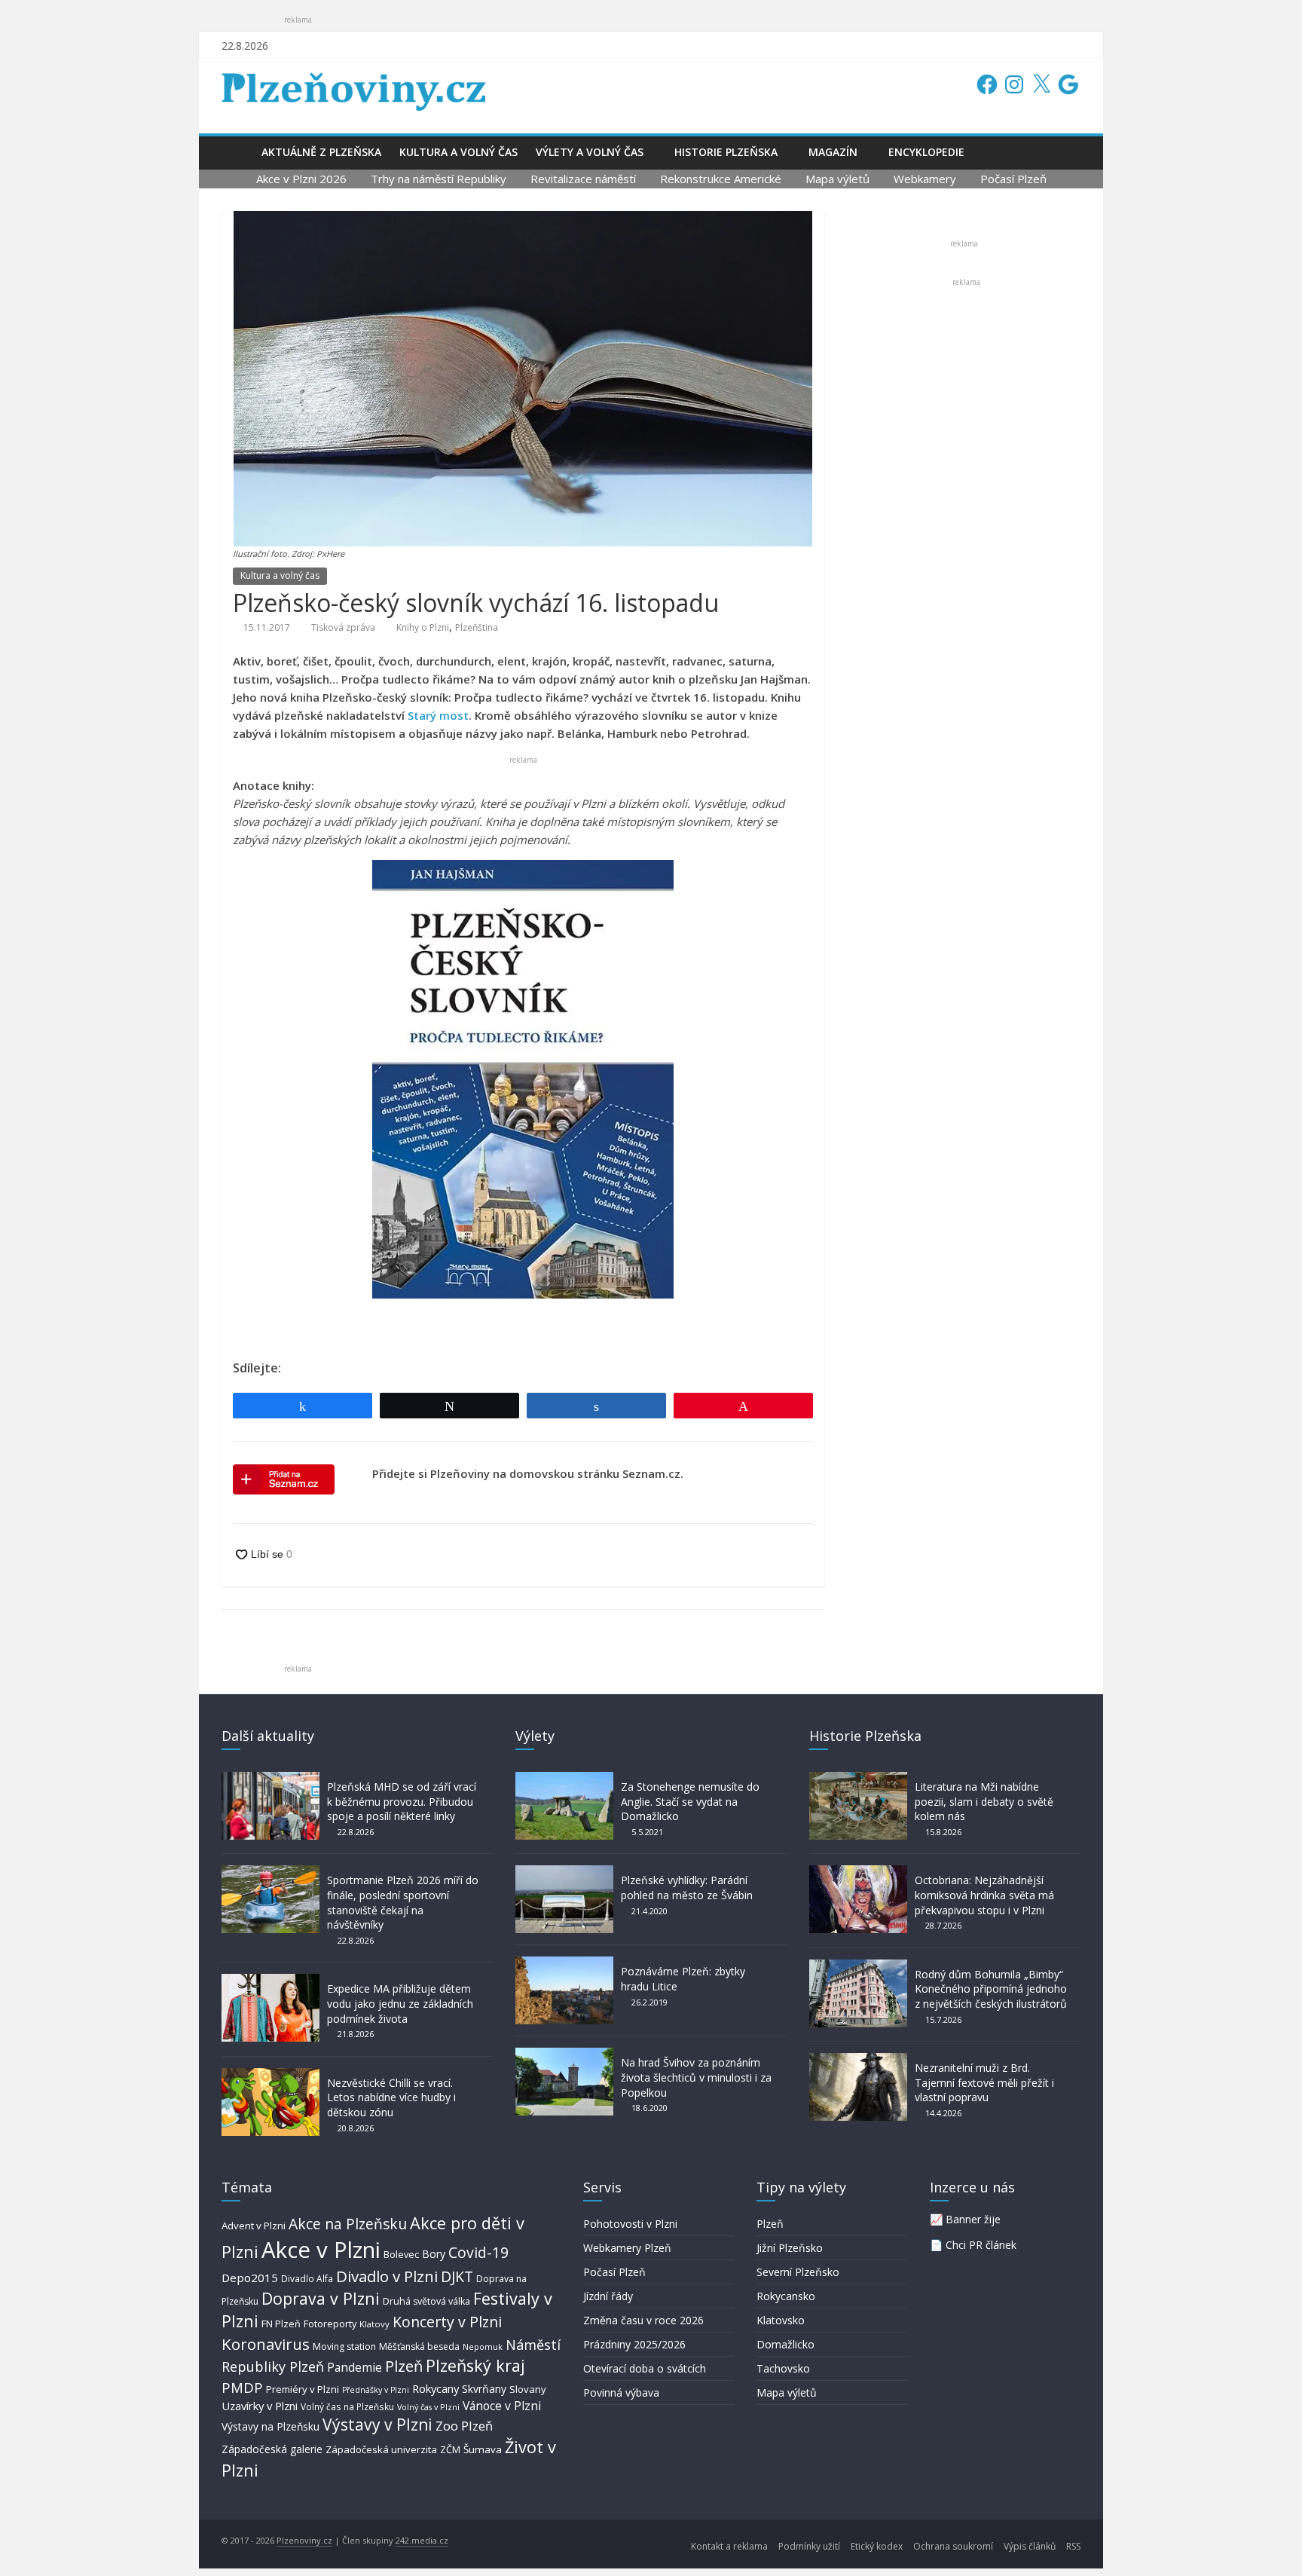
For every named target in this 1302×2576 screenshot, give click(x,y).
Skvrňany (484, 2389)
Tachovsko (783, 2368)
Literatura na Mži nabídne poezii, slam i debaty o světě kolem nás (984, 1801)
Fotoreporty (330, 2324)
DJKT (457, 2276)
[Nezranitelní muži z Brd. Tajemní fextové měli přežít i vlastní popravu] (858, 2060)
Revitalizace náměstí (583, 179)
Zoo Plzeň (464, 2426)
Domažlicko (785, 2344)
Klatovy (374, 2324)
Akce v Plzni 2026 (301, 179)
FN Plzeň (281, 2324)
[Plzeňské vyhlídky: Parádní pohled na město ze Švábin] (564, 1872)
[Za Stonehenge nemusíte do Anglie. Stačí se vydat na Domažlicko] (564, 1779)
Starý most (438, 715)
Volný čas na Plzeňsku (347, 2406)
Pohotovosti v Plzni (630, 2224)
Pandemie (355, 2368)
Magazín (833, 152)
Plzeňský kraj (475, 2365)
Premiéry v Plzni (303, 2389)
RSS (1073, 2546)
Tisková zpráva (343, 627)
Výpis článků (1030, 2546)
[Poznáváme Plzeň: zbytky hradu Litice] (564, 1964)
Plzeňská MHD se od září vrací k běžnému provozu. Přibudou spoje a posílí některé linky (402, 1801)
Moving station (344, 2347)
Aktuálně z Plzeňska (321, 152)
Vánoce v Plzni (502, 2406)
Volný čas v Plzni (428, 2407)
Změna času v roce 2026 (643, 2320)
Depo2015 (250, 2278)
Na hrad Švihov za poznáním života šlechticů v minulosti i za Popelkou (696, 2077)
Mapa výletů (837, 179)
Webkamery (925, 179)
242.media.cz (422, 2540)
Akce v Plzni (321, 2250)
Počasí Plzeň (1013, 179)
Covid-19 (478, 2252)
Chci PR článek (981, 2245)
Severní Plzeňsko (798, 2272)
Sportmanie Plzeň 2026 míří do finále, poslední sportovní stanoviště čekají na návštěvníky (403, 1902)
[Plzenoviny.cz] (237, 152)
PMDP (242, 2387)
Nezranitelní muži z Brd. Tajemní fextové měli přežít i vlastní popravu (984, 2082)
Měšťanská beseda (419, 2347)
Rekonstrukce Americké (721, 179)
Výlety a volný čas (590, 152)
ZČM (450, 2449)
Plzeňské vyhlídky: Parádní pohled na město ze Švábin (687, 1888)
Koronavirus (266, 2344)
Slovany (528, 2389)
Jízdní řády (608, 2296)
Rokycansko (786, 2296)
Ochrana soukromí (953, 2546)
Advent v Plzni (254, 2226)
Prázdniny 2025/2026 (634, 2344)
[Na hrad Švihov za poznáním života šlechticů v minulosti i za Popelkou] (564, 2055)
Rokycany (436, 2388)
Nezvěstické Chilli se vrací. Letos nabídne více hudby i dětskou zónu (391, 2097)
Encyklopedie (926, 152)
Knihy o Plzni (423, 627)
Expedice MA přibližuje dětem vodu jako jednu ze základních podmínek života (400, 2003)
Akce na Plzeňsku (348, 2224)
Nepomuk (483, 2347)
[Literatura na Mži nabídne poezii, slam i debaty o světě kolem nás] (858, 1779)
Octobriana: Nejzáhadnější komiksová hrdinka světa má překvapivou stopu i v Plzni (984, 1895)
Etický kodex (877, 2546)
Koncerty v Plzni (447, 2322)
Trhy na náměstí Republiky (439, 179)
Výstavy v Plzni (377, 2425)
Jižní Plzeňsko (790, 2248)
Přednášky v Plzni (376, 2390)
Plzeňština (477, 627)
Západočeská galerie (272, 2449)
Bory (434, 2254)
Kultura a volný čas (458, 152)
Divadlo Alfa (307, 2279)
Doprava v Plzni (321, 2298)
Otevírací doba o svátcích (645, 2368)
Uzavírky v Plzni (260, 2406)
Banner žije (973, 2219)
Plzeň (404, 2366)
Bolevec (401, 2255)
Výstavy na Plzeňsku (270, 2426)
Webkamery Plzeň (627, 2248)
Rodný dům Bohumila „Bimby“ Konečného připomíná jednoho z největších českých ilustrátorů (991, 1989)
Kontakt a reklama (729, 2546)
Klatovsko (781, 2320)
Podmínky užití (809, 2546)
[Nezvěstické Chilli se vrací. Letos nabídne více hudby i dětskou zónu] (270, 2075)
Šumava (483, 2449)
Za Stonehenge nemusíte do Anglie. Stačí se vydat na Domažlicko (690, 1801)
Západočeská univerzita (381, 2449)
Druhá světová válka (426, 2301)
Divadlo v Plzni (387, 2276)
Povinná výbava (621, 2392)
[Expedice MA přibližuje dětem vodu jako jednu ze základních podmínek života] (270, 1981)
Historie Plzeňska (726, 152)
